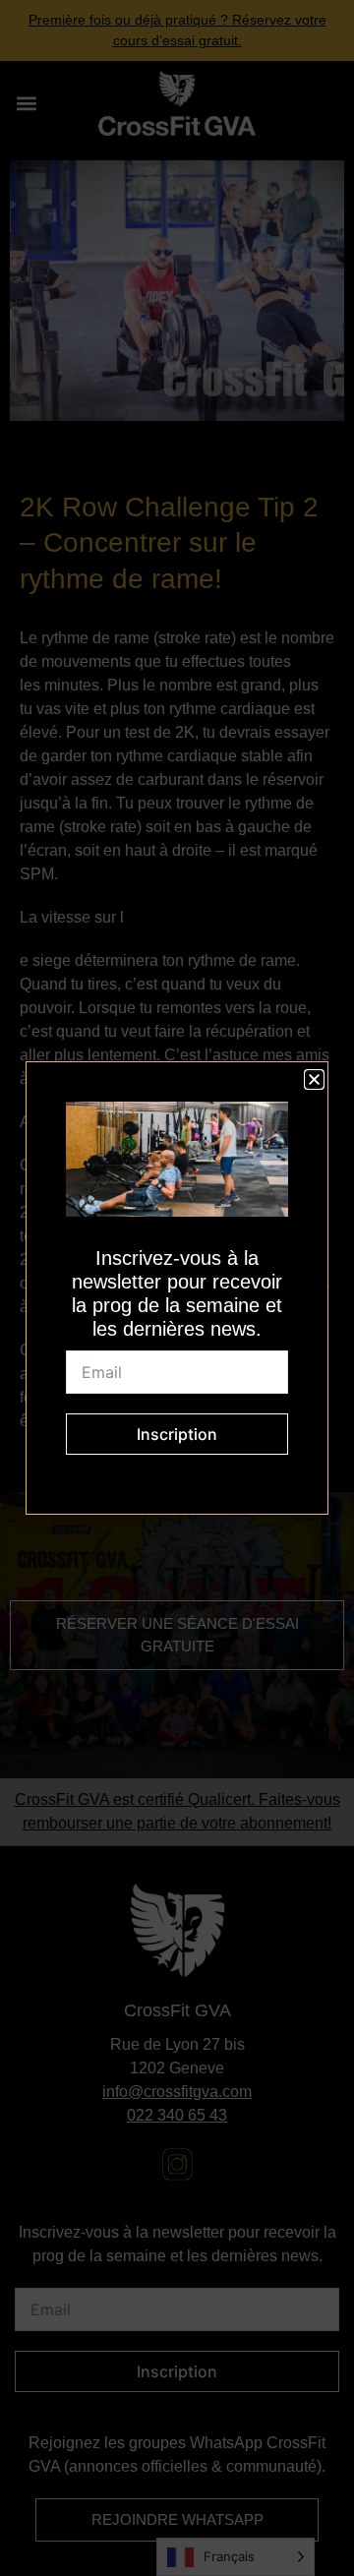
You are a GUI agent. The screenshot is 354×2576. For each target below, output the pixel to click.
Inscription (177, 1434)
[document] (177, 1288)
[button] (314, 1079)
